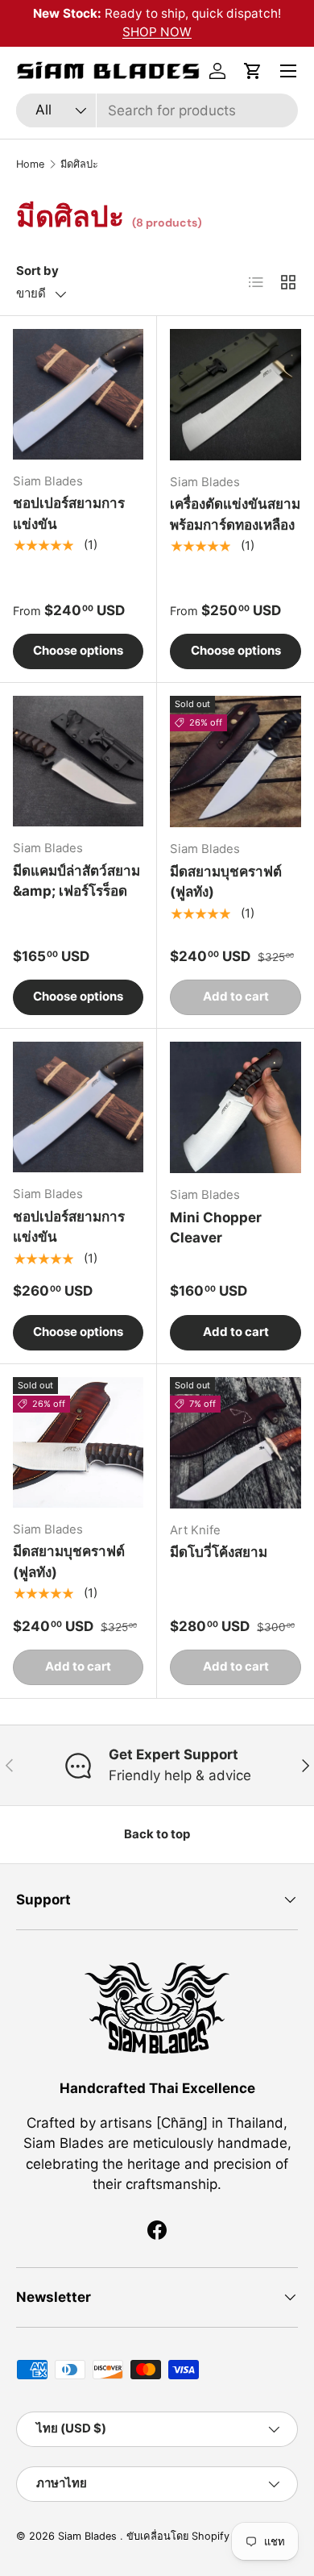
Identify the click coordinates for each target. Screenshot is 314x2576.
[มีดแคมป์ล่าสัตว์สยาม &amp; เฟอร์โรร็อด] (78, 761)
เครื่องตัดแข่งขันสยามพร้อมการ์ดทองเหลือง (235, 514)
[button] (253, 71)
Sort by (37, 271)
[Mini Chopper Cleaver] (235, 1107)
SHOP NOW (157, 32)
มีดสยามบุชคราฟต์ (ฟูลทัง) (226, 882)
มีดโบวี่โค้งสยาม (219, 1552)
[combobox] (157, 110)
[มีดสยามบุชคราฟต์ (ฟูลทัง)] (235, 762)
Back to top (157, 1834)
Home (30, 164)
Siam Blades (89, 2536)
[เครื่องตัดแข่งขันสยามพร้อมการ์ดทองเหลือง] (235, 395)
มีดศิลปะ (79, 164)
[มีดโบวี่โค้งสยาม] (235, 1443)
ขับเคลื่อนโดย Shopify (178, 2536)
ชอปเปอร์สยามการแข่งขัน (69, 514)
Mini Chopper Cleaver (216, 1228)
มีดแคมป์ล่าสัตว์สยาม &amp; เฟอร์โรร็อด (76, 881)
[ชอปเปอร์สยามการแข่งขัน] (78, 394)
